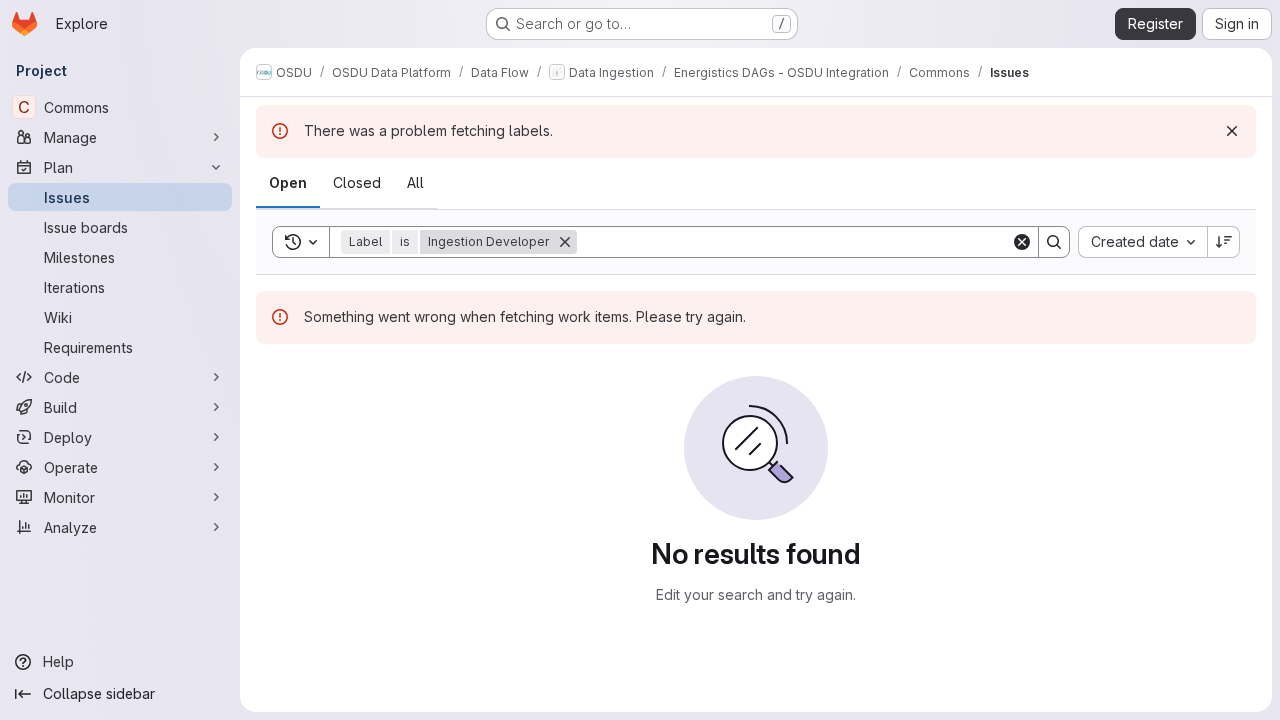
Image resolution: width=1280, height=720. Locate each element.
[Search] (1054, 242)
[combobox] (1142, 242)
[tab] (288, 183)
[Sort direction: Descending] (1224, 242)
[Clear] (1022, 242)
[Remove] (565, 242)
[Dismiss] (1232, 131)
